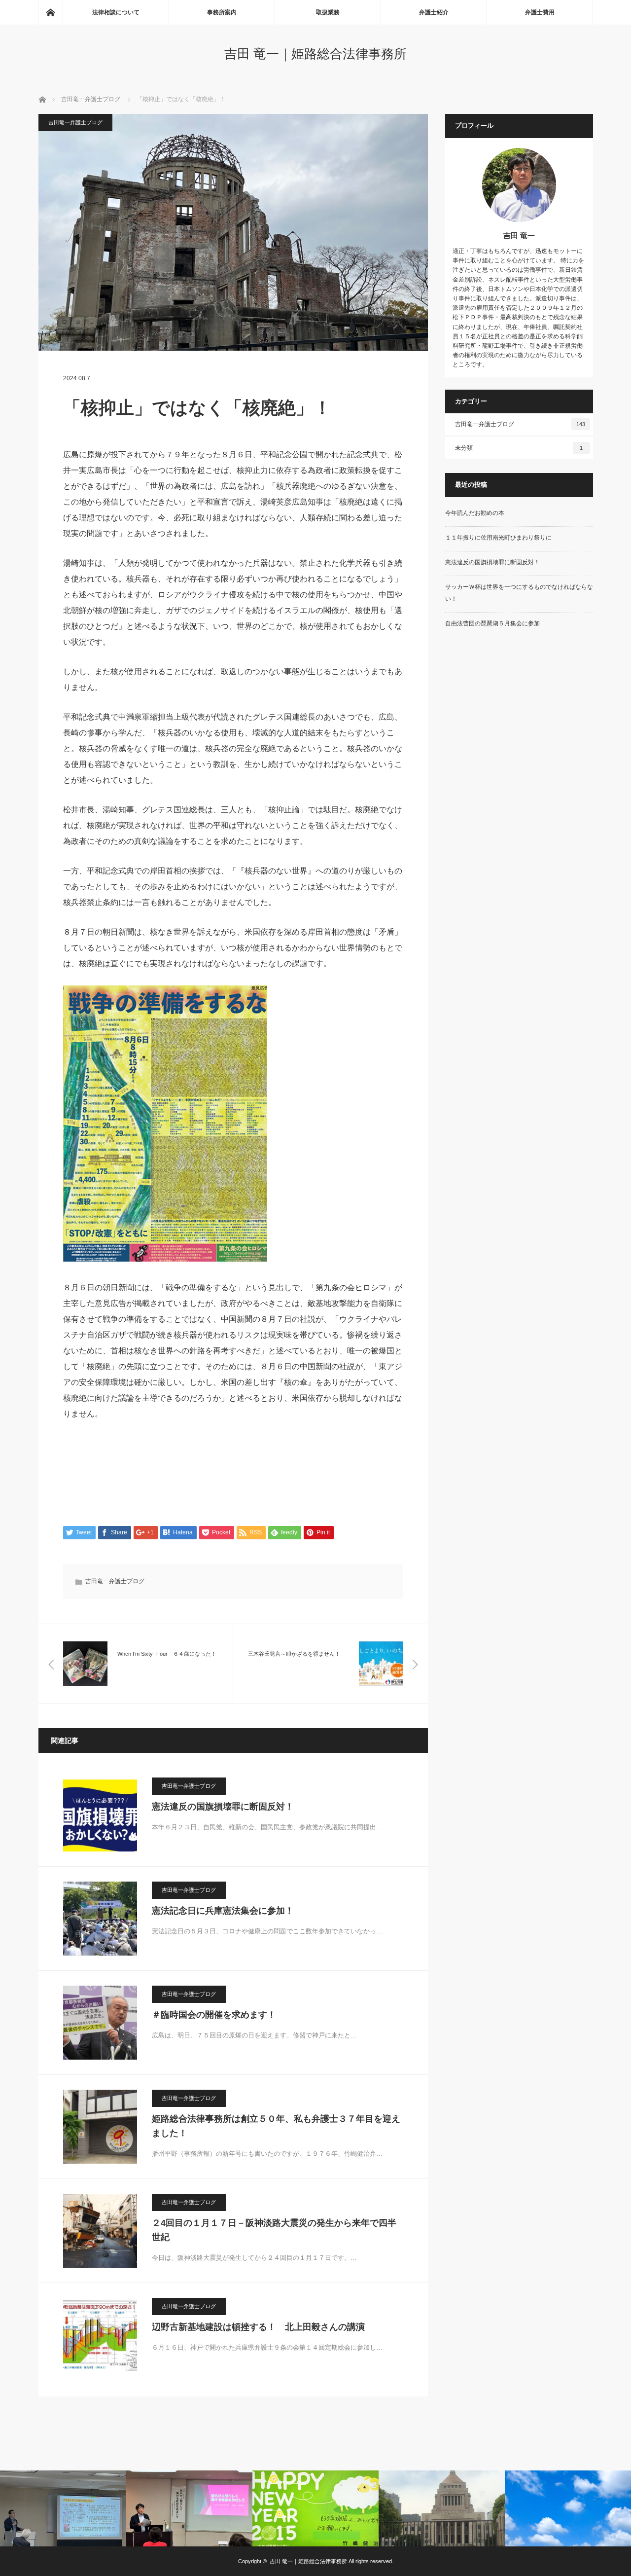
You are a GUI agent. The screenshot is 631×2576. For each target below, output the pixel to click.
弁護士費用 (540, 12)
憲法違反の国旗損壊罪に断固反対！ (227, 1807)
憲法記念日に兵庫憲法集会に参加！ (223, 1911)
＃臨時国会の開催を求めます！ (214, 2015)
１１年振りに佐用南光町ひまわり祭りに (498, 538)
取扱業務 (328, 12)
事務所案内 (222, 12)
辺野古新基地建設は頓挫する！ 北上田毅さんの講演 (258, 2327)
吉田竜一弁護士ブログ (75, 122)
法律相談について (116, 12)
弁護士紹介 (434, 12)
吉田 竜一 (519, 236)
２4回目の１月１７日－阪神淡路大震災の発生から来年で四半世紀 (274, 2230)
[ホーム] (50, 12)
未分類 (519, 448)
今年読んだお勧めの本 (475, 513)
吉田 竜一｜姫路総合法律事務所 (315, 54)
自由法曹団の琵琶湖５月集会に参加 (492, 623)
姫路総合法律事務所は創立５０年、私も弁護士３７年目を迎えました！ (276, 2126)
